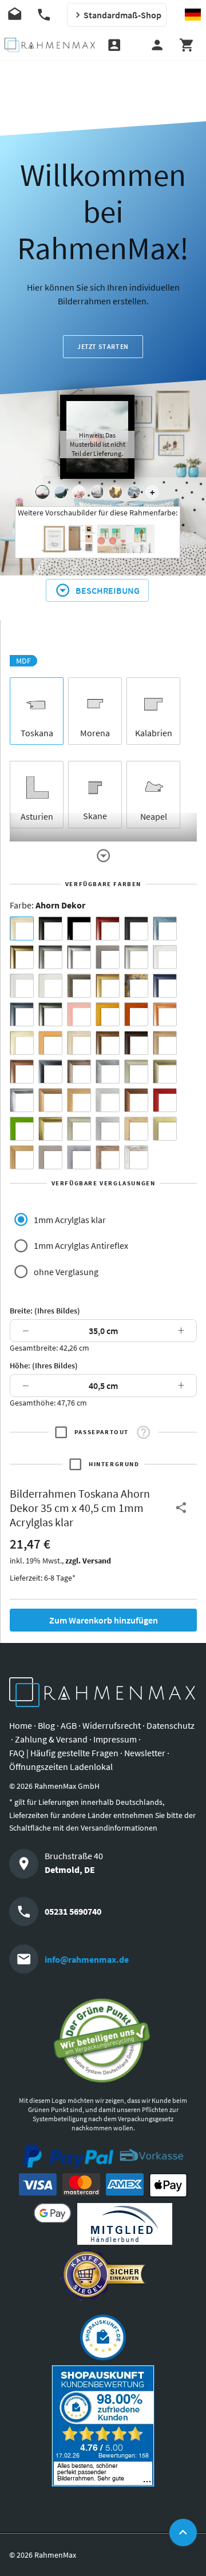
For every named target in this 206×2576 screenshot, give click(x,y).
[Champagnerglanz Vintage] (79, 1129)
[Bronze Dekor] (50, 1100)
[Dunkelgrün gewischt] (50, 1014)
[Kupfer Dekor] (136, 1100)
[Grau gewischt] (50, 957)
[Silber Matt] (136, 957)
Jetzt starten (103, 346)
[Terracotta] (165, 1014)
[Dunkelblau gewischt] (165, 986)
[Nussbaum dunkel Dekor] (22, 1071)
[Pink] (79, 1014)
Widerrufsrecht (112, 1725)
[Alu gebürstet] (79, 957)
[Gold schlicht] (108, 986)
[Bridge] (97, 492)
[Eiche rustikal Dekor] (108, 1043)
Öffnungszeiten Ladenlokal (61, 1767)
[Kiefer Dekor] (79, 1100)
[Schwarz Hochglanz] (79, 928)
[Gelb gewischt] (108, 1014)
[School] (134, 492)
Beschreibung (108, 590)
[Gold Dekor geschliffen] (165, 1129)
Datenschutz (171, 1725)
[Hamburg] (116, 492)
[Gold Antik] (165, 1071)
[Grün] (22, 1129)
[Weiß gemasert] (50, 986)
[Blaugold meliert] (136, 986)
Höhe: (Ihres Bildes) (44, 1366)
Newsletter (145, 1753)
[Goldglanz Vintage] (50, 1129)
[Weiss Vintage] (136, 1157)
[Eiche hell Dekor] (79, 1043)
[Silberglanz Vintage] (22, 1100)
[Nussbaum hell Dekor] (165, 1043)
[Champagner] (136, 1071)
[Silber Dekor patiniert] (79, 1157)
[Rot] (165, 1100)
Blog (46, 1725)
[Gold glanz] (22, 957)
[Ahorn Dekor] (22, 928)
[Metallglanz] (79, 986)
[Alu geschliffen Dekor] (50, 1071)
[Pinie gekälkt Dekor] (108, 1100)
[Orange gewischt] (136, 1014)
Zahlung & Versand (51, 1739)
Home (21, 1725)
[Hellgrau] (50, 1157)
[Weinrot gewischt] (108, 928)
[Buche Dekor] (50, 1043)
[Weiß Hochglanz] (22, 986)
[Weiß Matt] (165, 957)
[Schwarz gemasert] (136, 928)
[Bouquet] (79, 492)
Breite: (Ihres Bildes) (45, 1311)
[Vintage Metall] (79, 1071)
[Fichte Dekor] (136, 1129)
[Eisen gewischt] (108, 1071)
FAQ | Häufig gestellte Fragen (64, 1753)
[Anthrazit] (108, 957)
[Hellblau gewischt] (165, 928)
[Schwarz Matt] (50, 928)
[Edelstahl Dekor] (108, 1129)
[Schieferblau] (22, 1014)
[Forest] (61, 492)
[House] (42, 492)
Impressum (115, 1739)
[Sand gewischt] (22, 1043)
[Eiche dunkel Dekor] (136, 1043)
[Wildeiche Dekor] (108, 1157)
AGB (69, 1725)
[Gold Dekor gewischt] (22, 1157)
